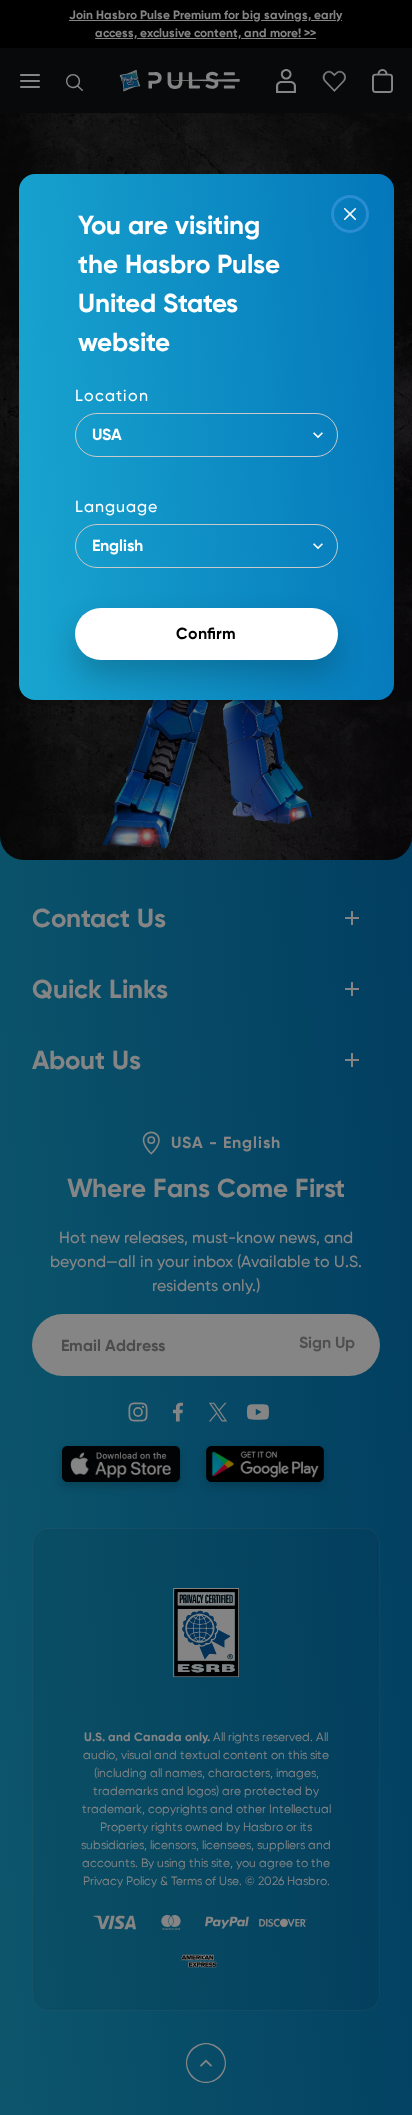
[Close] (350, 214)
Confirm (206, 633)
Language (116, 506)
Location (112, 395)
